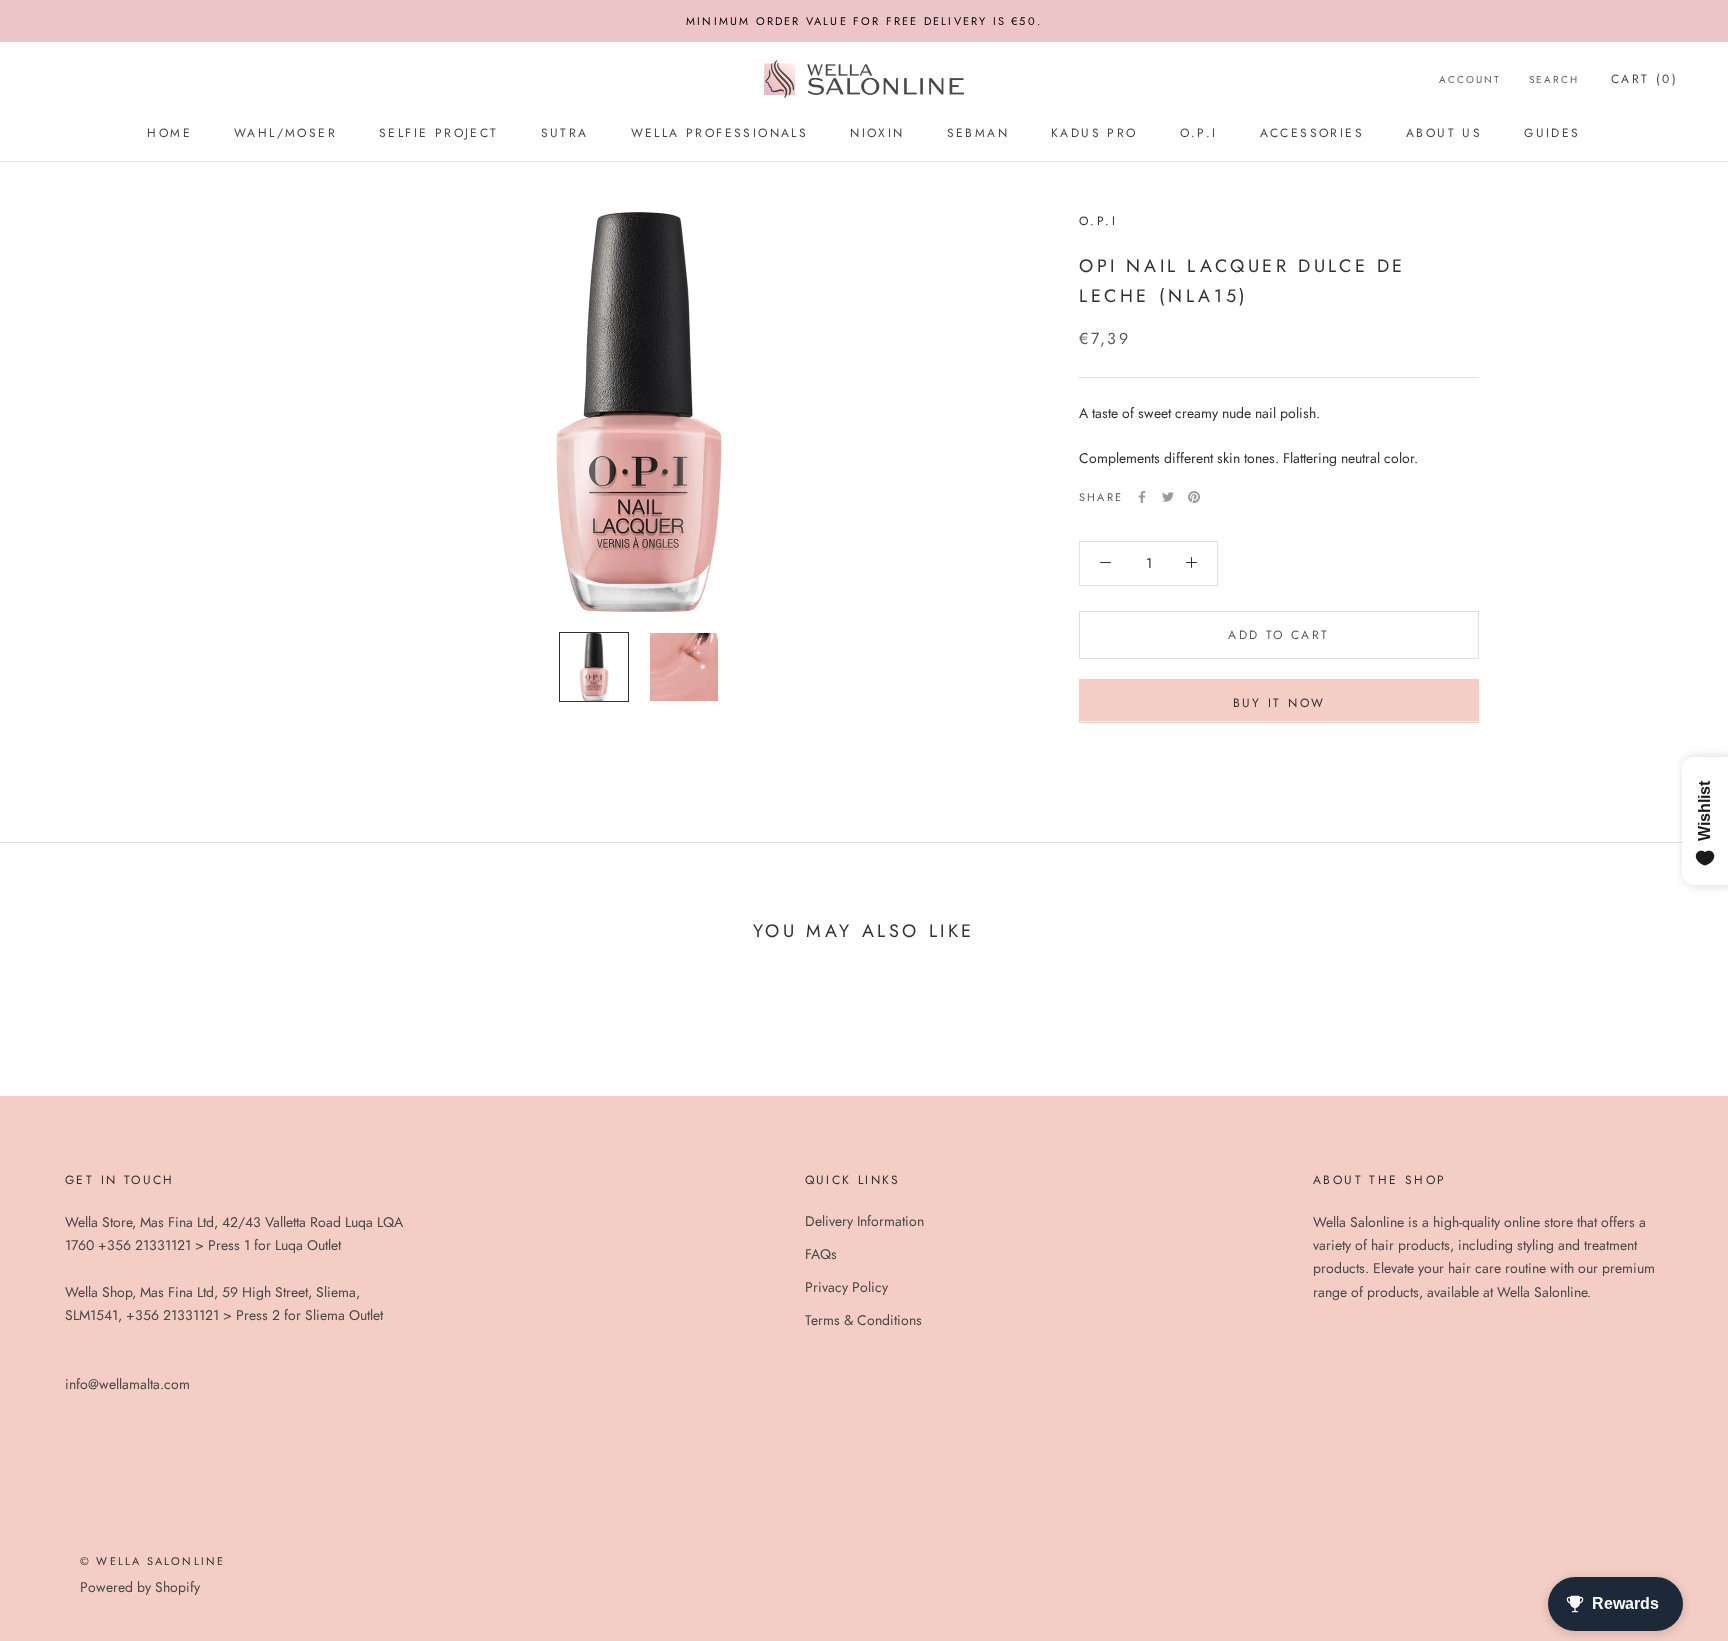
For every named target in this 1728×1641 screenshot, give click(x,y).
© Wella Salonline (152, 1561)
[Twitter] (1168, 497)
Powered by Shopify (140, 1587)
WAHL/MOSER (285, 133)
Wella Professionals (720, 133)
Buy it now (1279, 702)
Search (1554, 79)
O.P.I (1199, 133)
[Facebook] (1142, 497)
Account (1470, 79)
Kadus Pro (1094, 133)
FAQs (821, 1254)
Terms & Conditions (863, 1320)
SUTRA (565, 133)
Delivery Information (864, 1221)
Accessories (1312, 133)
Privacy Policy (846, 1287)
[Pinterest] (1194, 497)
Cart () (1644, 79)
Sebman (978, 133)
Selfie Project (439, 133)
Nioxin (877, 133)
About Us (1444, 133)
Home (169, 133)
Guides (1552, 133)
